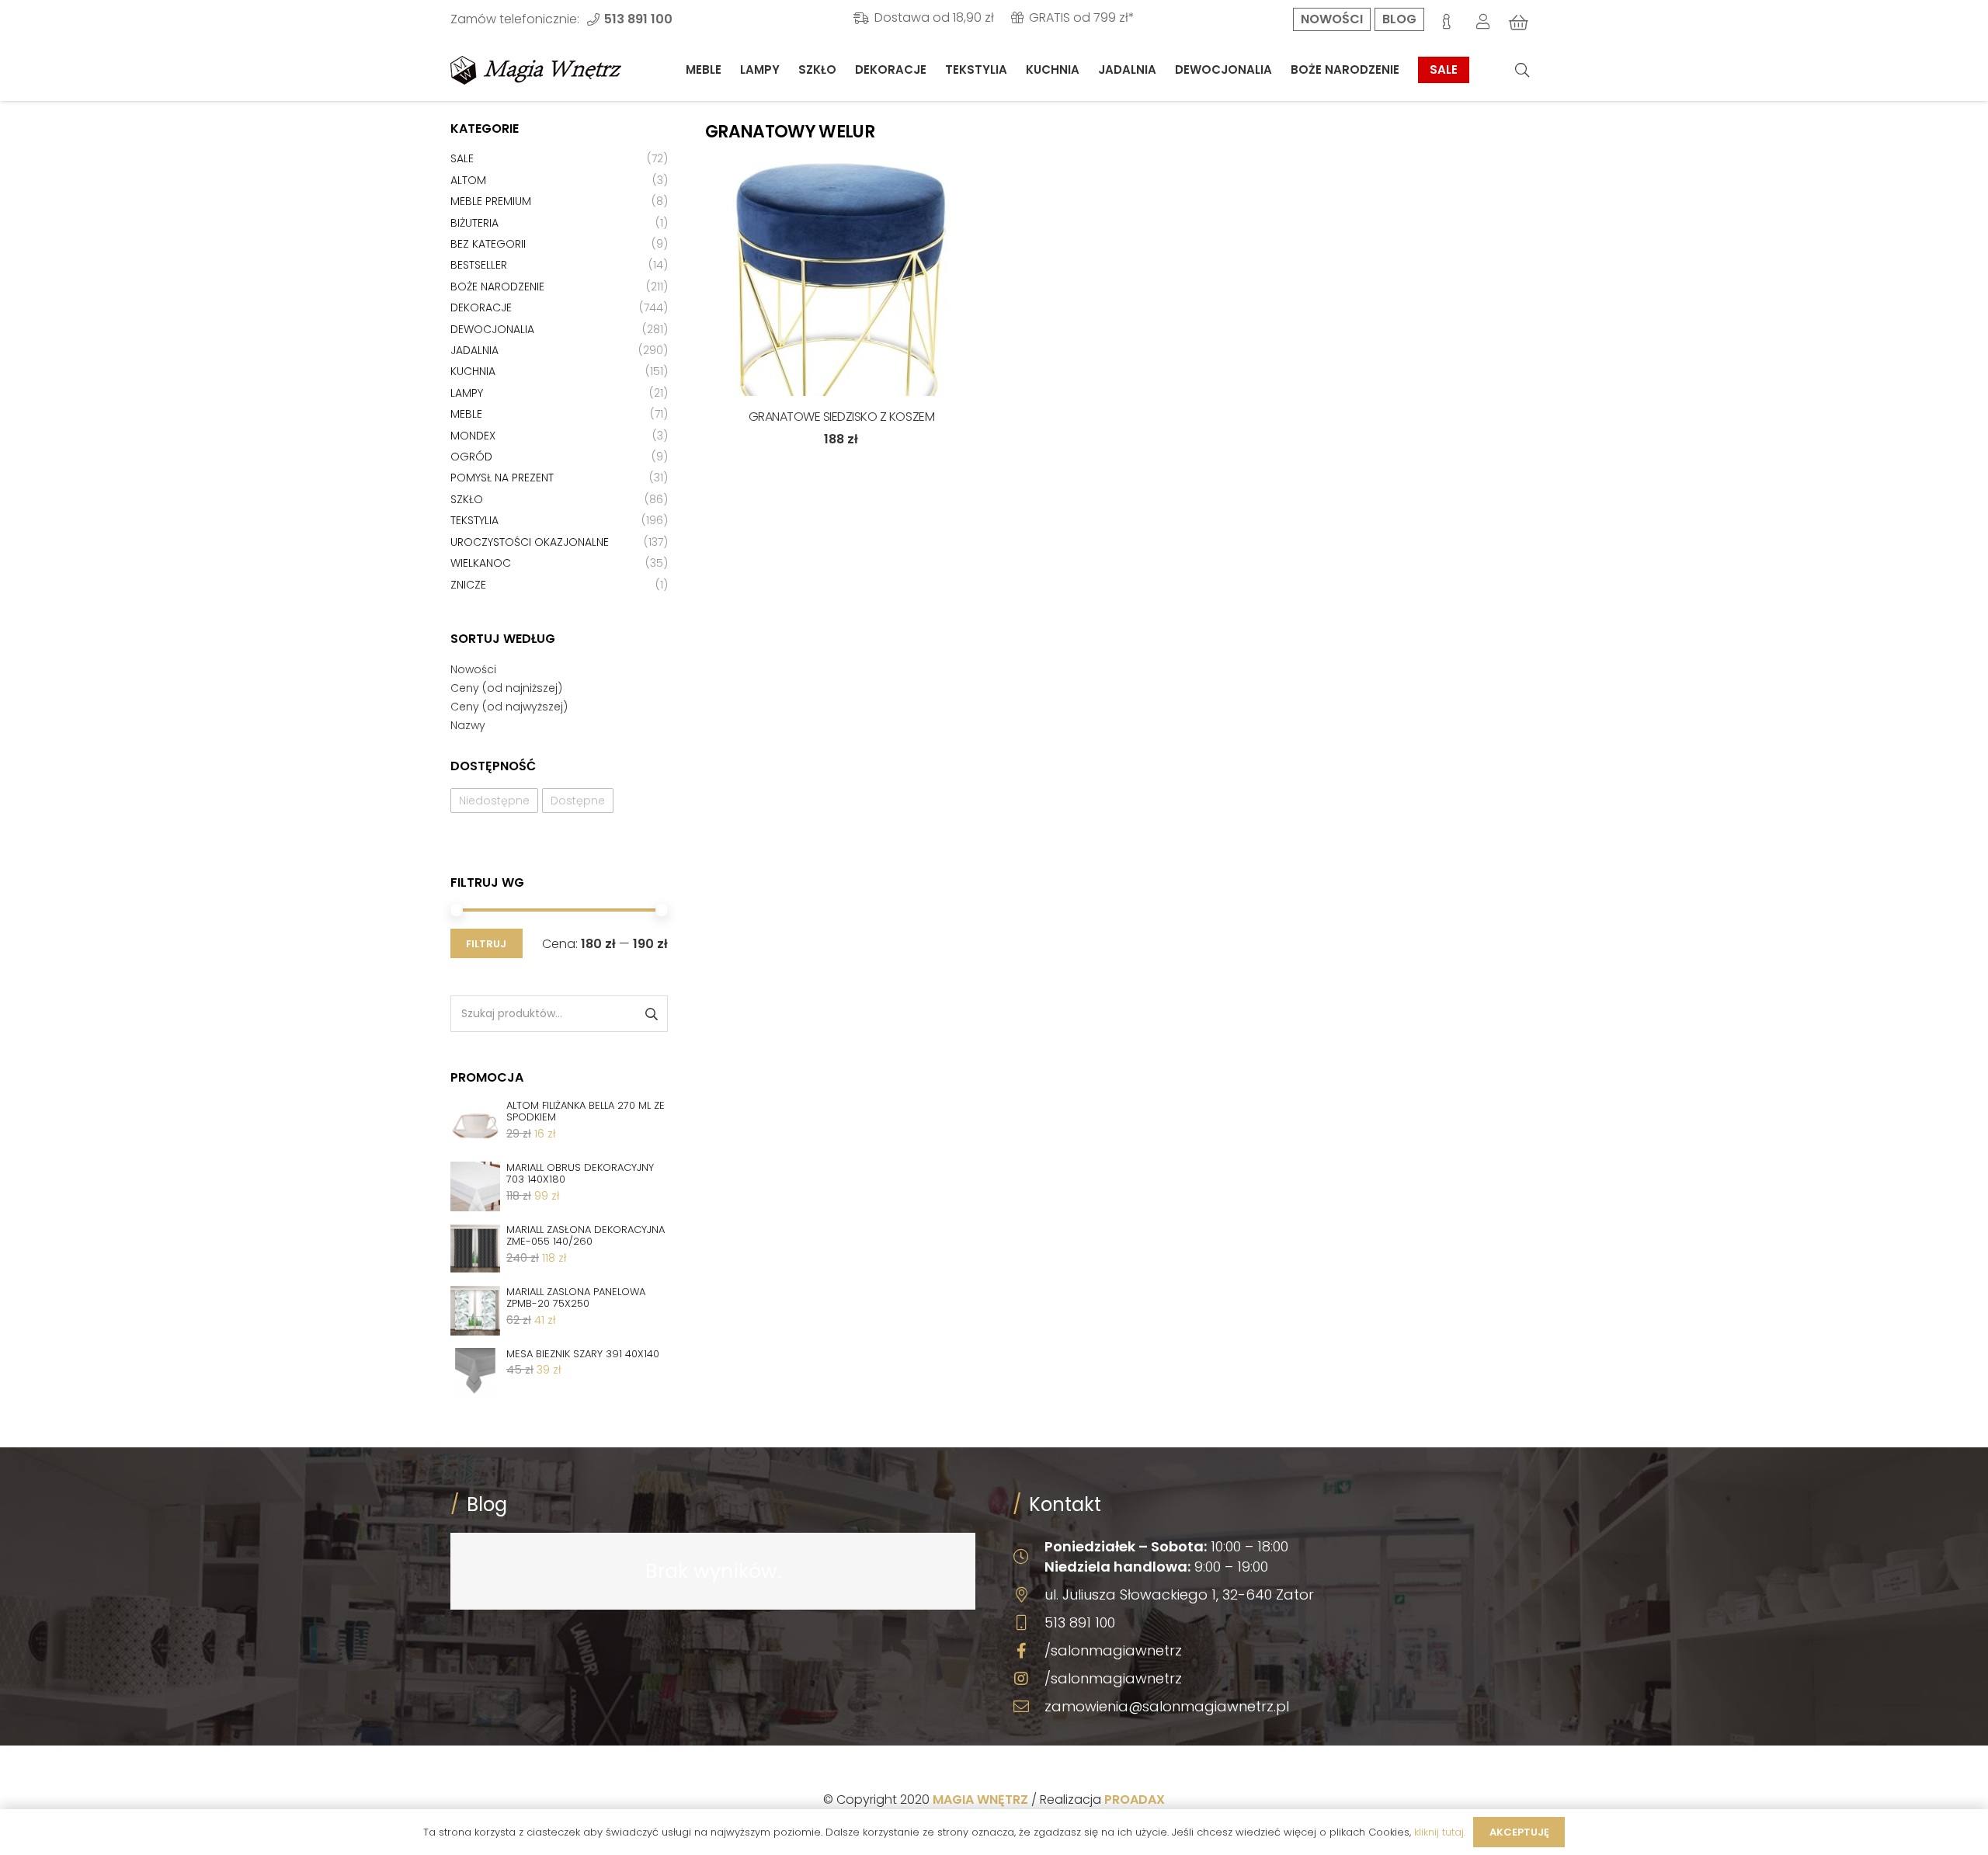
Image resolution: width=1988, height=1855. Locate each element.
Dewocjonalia (492, 329)
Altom (468, 180)
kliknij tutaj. (1440, 1832)
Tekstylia (474, 520)
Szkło (467, 499)
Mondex (473, 436)
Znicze (468, 585)
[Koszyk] (1519, 23)
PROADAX (1135, 1799)
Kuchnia (473, 371)
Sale (462, 158)
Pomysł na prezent (502, 478)
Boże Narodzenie (497, 287)
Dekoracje (481, 307)
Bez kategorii (488, 244)
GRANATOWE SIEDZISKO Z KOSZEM (842, 417)
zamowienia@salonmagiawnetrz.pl (1167, 1706)
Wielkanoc (481, 563)
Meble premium (491, 201)
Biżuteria (474, 223)
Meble (466, 414)
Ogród (471, 457)
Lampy (467, 393)
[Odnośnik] (536, 70)
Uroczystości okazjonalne (530, 542)
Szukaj (650, 1014)
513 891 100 (1080, 1622)
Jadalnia (474, 350)
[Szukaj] (1522, 70)
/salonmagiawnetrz (1113, 1650)
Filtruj (486, 944)
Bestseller (479, 265)
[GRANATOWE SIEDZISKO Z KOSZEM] (841, 280)
